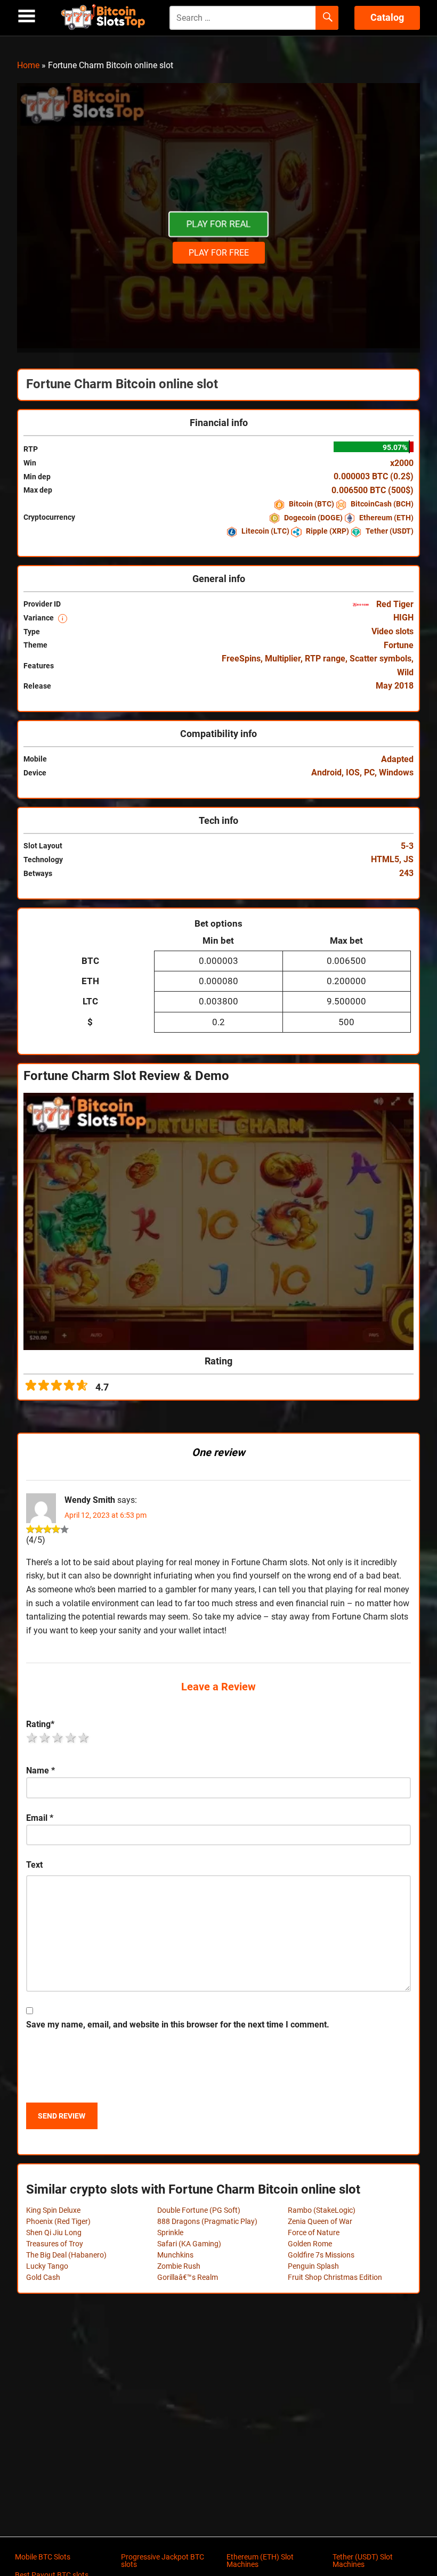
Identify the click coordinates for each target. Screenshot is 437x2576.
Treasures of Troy (55, 2244)
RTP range (325, 659)
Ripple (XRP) (327, 531)
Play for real (218, 224)
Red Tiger (394, 604)
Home (28, 65)
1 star (33, 1738)
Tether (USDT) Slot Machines (363, 2561)
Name (41, 1771)
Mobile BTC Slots (43, 2557)
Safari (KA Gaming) (189, 2244)
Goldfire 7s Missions (321, 2255)
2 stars (45, 1738)
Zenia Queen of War (320, 2221)
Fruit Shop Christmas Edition (335, 2277)
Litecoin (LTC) (265, 531)
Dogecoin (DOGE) (313, 518)
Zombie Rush (179, 2266)
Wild (405, 672)
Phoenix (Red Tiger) (58, 2221)
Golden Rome (310, 2244)
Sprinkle (170, 2232)
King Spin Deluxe (53, 2210)
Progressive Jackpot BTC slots (163, 2561)
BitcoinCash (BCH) (381, 504)
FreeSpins (241, 659)
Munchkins (175, 2255)
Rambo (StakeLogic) (322, 2210)
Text (34, 1865)
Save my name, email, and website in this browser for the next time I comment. (178, 2025)
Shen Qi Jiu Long (54, 2232)
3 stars (58, 1738)
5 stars (84, 1738)
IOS (353, 772)
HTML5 (385, 859)
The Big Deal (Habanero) (66, 2255)
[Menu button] (27, 16)
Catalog (387, 17)
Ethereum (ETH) (386, 518)
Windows (396, 772)
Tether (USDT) (389, 531)
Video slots (393, 631)
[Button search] (327, 18)
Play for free (219, 253)
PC (369, 772)
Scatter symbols (381, 659)
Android (326, 772)
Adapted (397, 759)
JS (408, 859)
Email (40, 1818)
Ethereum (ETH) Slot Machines (260, 2561)
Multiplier (283, 659)
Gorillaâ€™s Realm (188, 2277)
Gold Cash (43, 2277)
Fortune (399, 645)
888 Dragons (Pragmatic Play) (207, 2221)
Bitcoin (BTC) (311, 504)
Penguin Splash (313, 2266)
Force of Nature (314, 2232)
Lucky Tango (47, 2266)
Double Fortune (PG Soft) (199, 2210)
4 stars (71, 1738)
